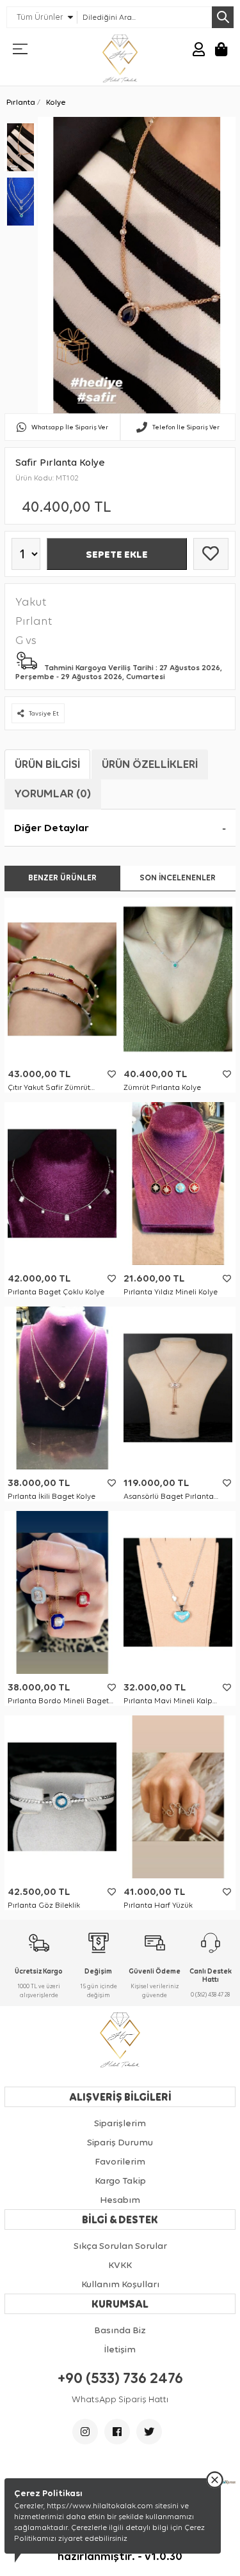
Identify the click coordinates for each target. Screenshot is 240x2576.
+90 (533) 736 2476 (120, 2378)
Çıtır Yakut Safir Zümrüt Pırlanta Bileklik (49, 1088)
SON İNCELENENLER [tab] (178, 878)
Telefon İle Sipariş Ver (186, 427)
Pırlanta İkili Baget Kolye (52, 1496)
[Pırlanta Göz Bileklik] (62, 1797)
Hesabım (120, 2200)
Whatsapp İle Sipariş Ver (70, 427)
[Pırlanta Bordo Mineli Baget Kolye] (62, 1592)
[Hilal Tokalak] (120, 58)
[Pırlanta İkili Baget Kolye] (62, 1388)
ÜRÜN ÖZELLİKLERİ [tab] (150, 764)
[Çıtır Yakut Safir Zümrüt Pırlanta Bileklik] (62, 979)
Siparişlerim (120, 2123)
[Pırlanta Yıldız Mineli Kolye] (178, 1184)
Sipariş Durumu (120, 2142)
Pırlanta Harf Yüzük (158, 1905)
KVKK (120, 2265)
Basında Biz (120, 2330)
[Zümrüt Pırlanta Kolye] (178, 979)
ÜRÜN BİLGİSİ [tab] (47, 764)
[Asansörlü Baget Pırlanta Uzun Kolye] (178, 1388)
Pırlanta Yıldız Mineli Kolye (171, 1292)
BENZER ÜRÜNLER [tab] (62, 878)
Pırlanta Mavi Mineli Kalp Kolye (168, 1701)
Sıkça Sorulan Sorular (120, 2246)
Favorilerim (120, 2161)
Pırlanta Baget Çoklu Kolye (56, 1292)
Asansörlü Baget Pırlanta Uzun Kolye (169, 1497)
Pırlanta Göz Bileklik (44, 1905)
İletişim (120, 2349)
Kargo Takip (120, 2181)
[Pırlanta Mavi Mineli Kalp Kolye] (178, 1592)
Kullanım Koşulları (120, 2284)
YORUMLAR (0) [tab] (53, 793)
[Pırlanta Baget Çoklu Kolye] (62, 1184)
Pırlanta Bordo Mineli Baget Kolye (58, 1701)
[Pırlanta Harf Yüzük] (178, 1797)
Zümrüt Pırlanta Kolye (162, 1087)
